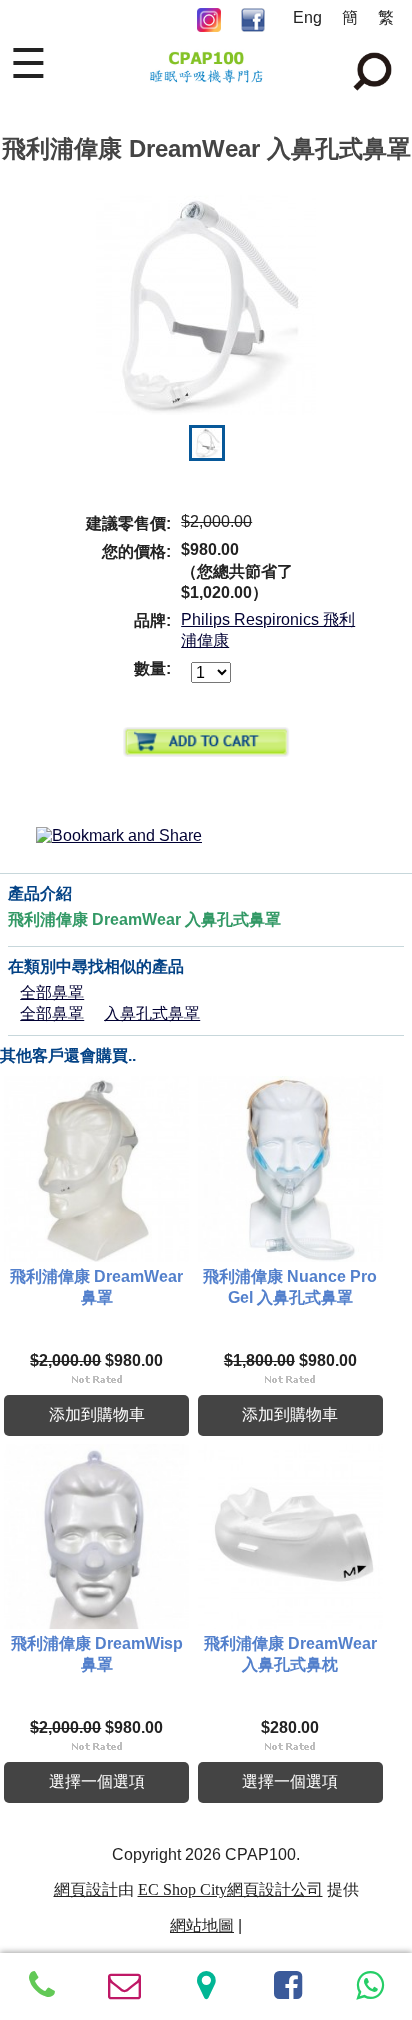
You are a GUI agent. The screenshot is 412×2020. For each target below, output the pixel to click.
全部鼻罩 (52, 992)
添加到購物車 (97, 1414)
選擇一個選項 (97, 1781)
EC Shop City (182, 1889)
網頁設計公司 (275, 1889)
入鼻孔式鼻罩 (152, 1013)
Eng (307, 17)
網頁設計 (86, 1889)
